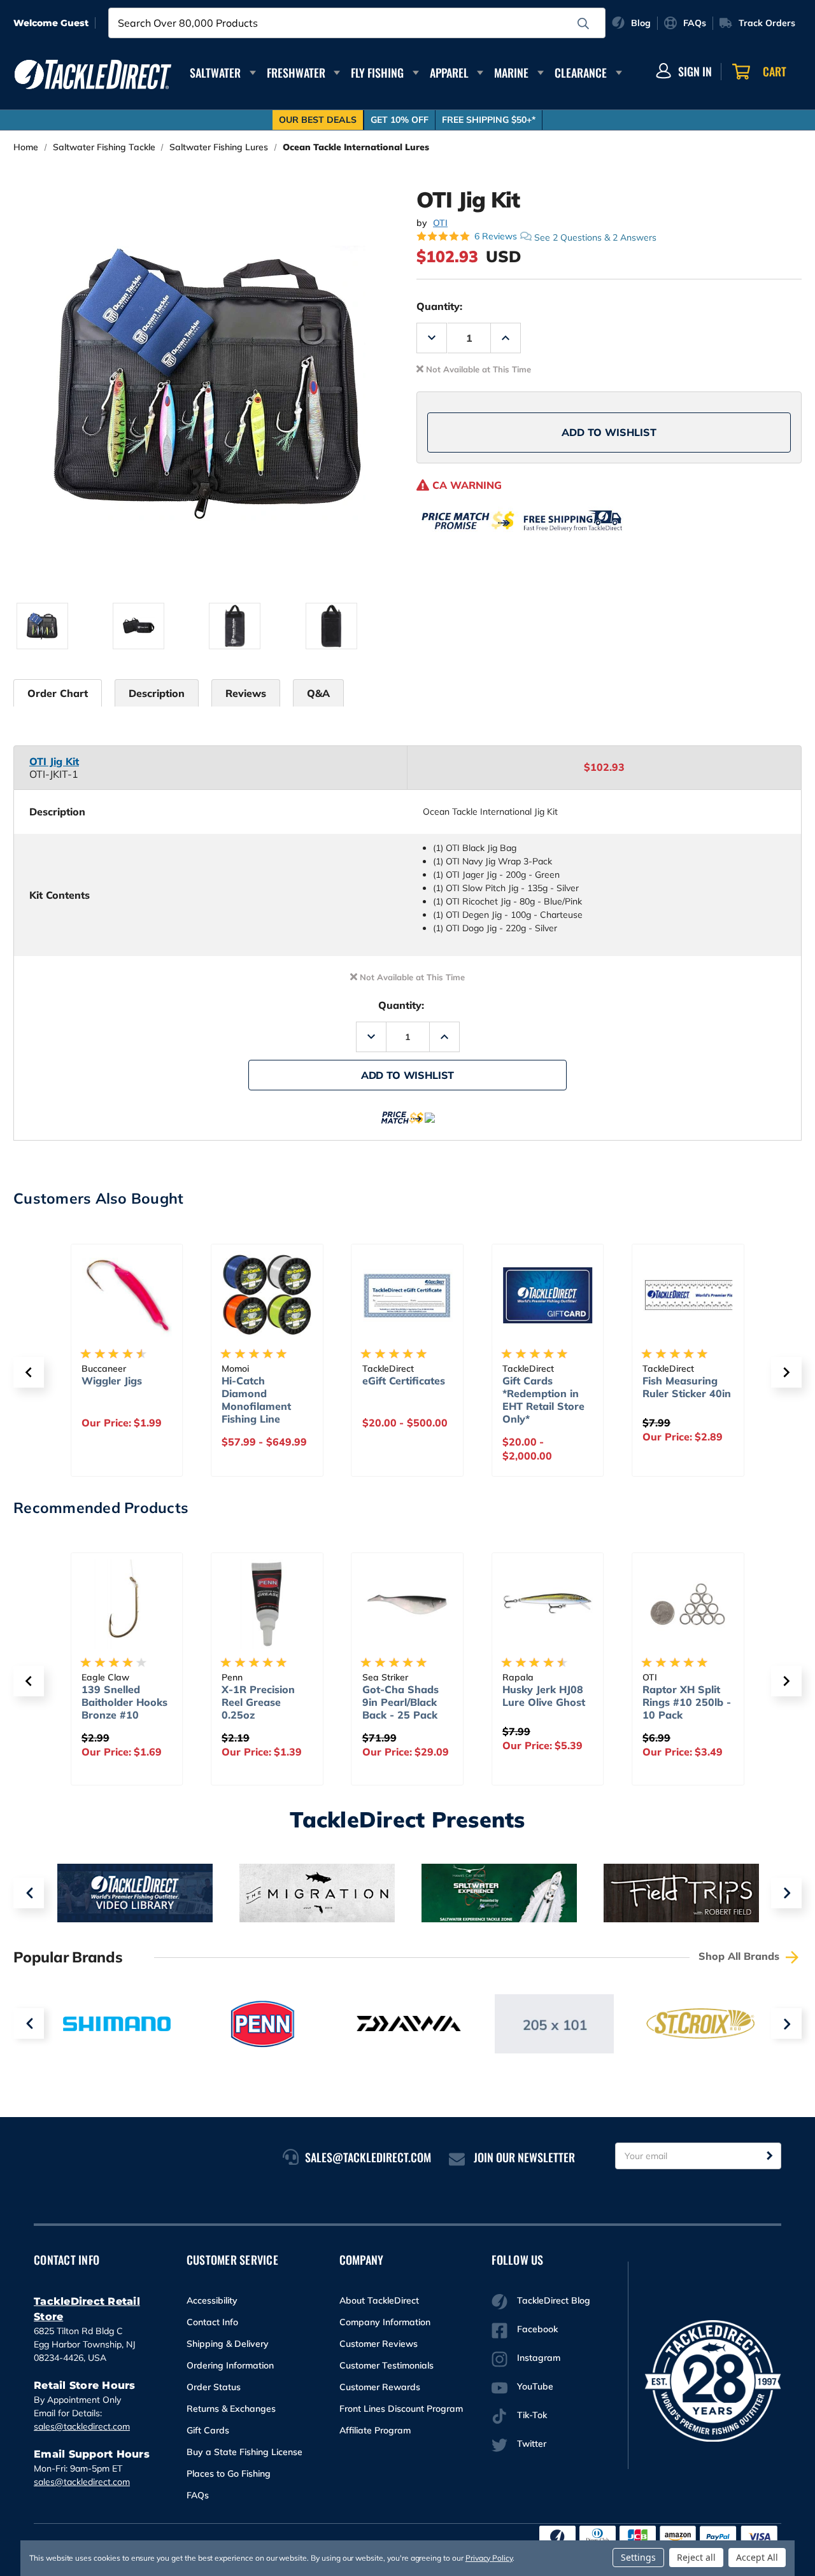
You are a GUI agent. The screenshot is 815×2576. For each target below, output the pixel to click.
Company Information (385, 2322)
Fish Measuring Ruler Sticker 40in (687, 1387)
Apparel (449, 73)
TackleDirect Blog (554, 2300)
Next (786, 1893)
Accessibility (212, 2300)
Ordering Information (230, 2365)
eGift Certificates (404, 1381)
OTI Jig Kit (54, 761)
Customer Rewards (380, 2387)
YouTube (535, 2386)
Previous (29, 1893)
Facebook (537, 2329)
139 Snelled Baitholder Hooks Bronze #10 (124, 1702)
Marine (511, 73)
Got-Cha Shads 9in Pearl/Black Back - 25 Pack (400, 1702)
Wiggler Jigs (112, 1381)
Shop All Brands (741, 1956)
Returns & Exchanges (231, 2409)
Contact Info (212, 2322)
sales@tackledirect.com (82, 2426)
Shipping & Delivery (228, 2344)
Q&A (318, 693)
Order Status (214, 2387)
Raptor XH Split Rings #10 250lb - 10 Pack (687, 1702)
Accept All (757, 2557)
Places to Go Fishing (229, 2474)
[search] (583, 24)
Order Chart (58, 693)
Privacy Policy (489, 2558)
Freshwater (296, 73)
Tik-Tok (532, 2415)
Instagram (539, 2358)
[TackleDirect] (93, 74)
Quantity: (439, 306)
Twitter (532, 2444)
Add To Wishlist (609, 432)
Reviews (246, 693)
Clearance (581, 73)
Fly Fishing (377, 73)
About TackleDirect (379, 2300)
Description (157, 693)
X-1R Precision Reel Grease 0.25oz (258, 1702)
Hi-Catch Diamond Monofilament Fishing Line (256, 1400)
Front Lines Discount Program (401, 2409)
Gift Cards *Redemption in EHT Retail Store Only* (543, 1400)
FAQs (198, 2495)
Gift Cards (208, 2430)
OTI (440, 223)
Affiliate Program (375, 2430)
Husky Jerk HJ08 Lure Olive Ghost (544, 1696)
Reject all (696, 2557)
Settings (638, 2557)
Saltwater (215, 73)
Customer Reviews (379, 2344)
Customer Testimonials (386, 2365)
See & (595, 237)
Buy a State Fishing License (244, 2452)
